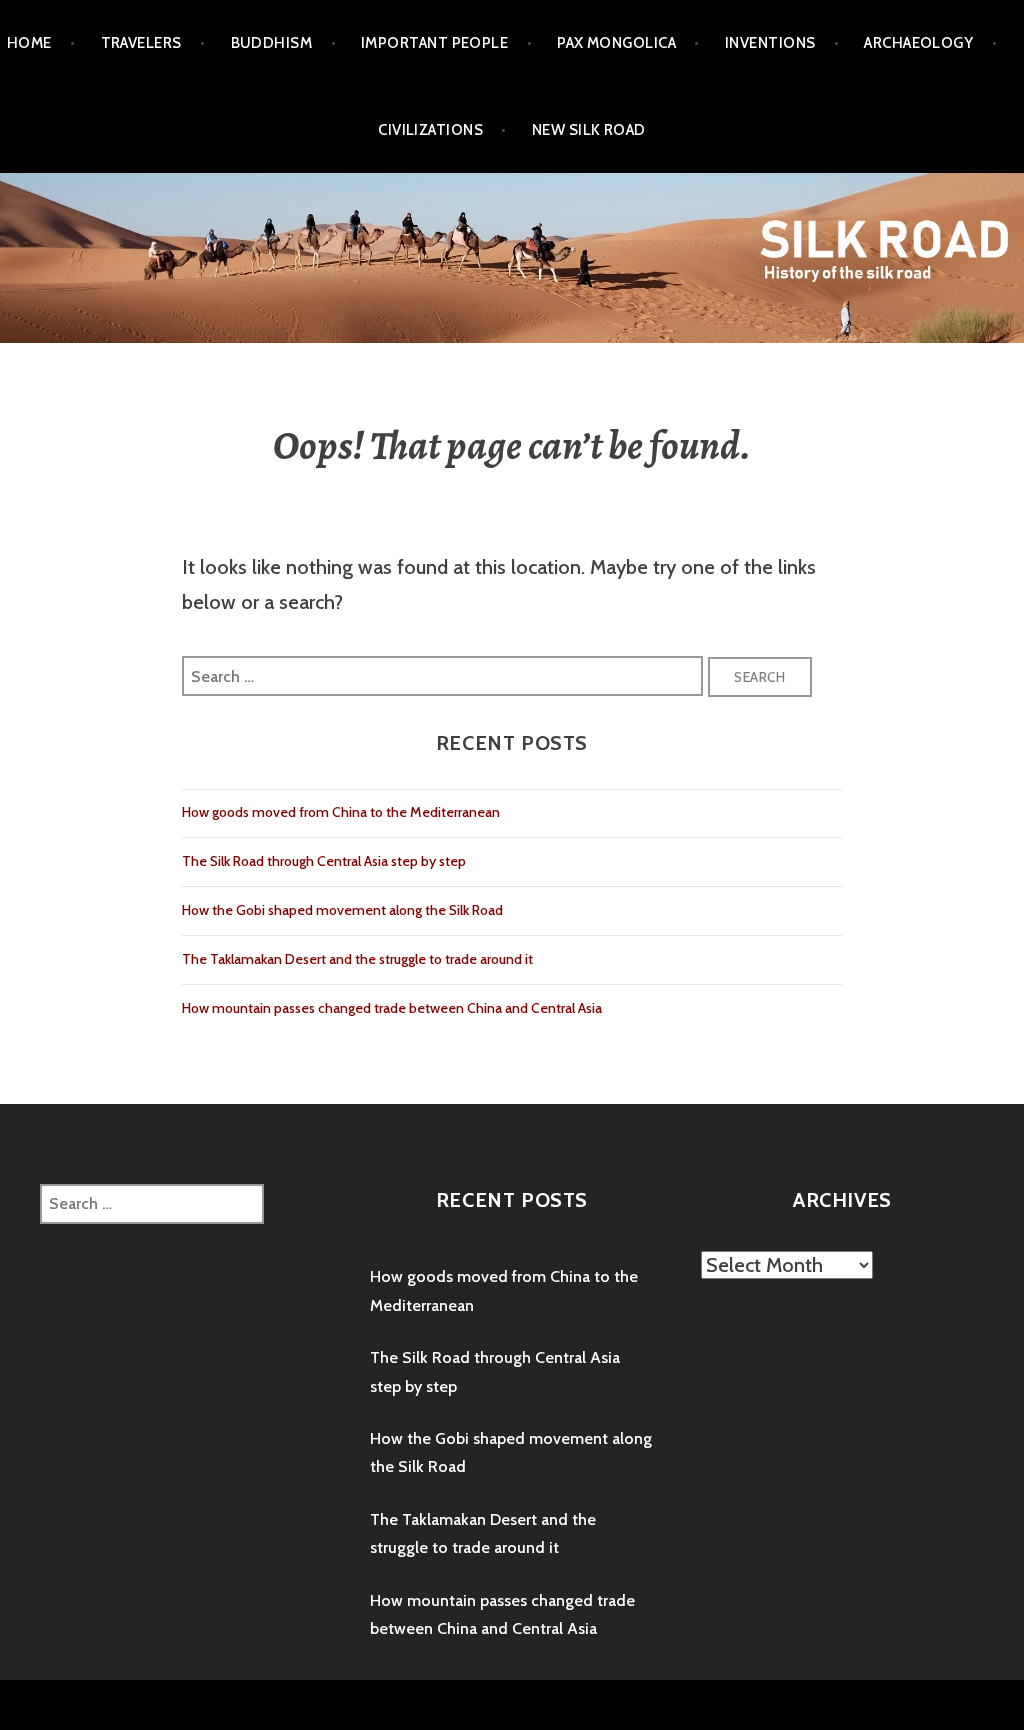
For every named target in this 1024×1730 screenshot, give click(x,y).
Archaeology (918, 43)
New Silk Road (589, 130)
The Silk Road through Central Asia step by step (324, 861)
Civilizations (430, 130)
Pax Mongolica (616, 43)
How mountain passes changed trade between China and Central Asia (392, 1008)
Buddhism (272, 43)
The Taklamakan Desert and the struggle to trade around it (357, 959)
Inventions (770, 43)
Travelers (141, 43)
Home (29, 43)
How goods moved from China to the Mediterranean (341, 812)
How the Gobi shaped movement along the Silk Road (342, 910)
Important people (434, 43)
